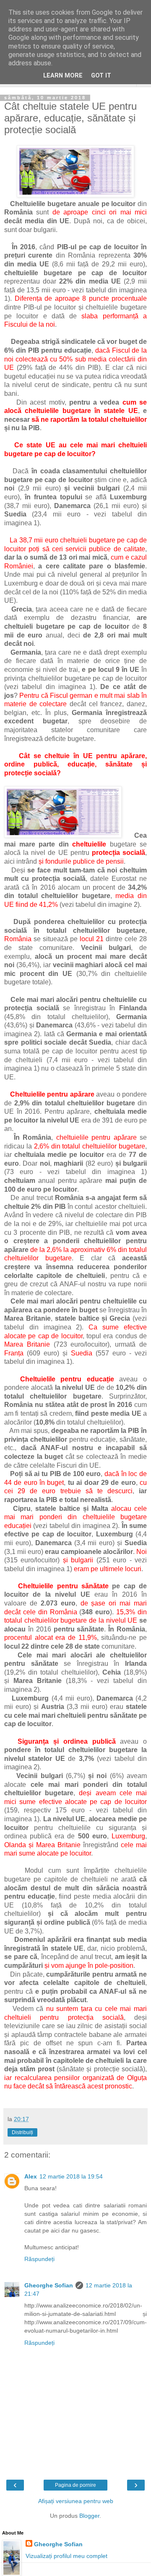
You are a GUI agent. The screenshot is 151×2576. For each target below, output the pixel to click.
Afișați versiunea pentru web (76, 2501)
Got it (101, 76)
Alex (31, 2176)
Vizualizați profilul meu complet (66, 2556)
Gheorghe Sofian (49, 2285)
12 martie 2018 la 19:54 (71, 2176)
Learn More (63, 76)
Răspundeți (39, 2259)
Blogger (89, 2516)
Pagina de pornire (75, 2485)
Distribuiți (22, 2132)
